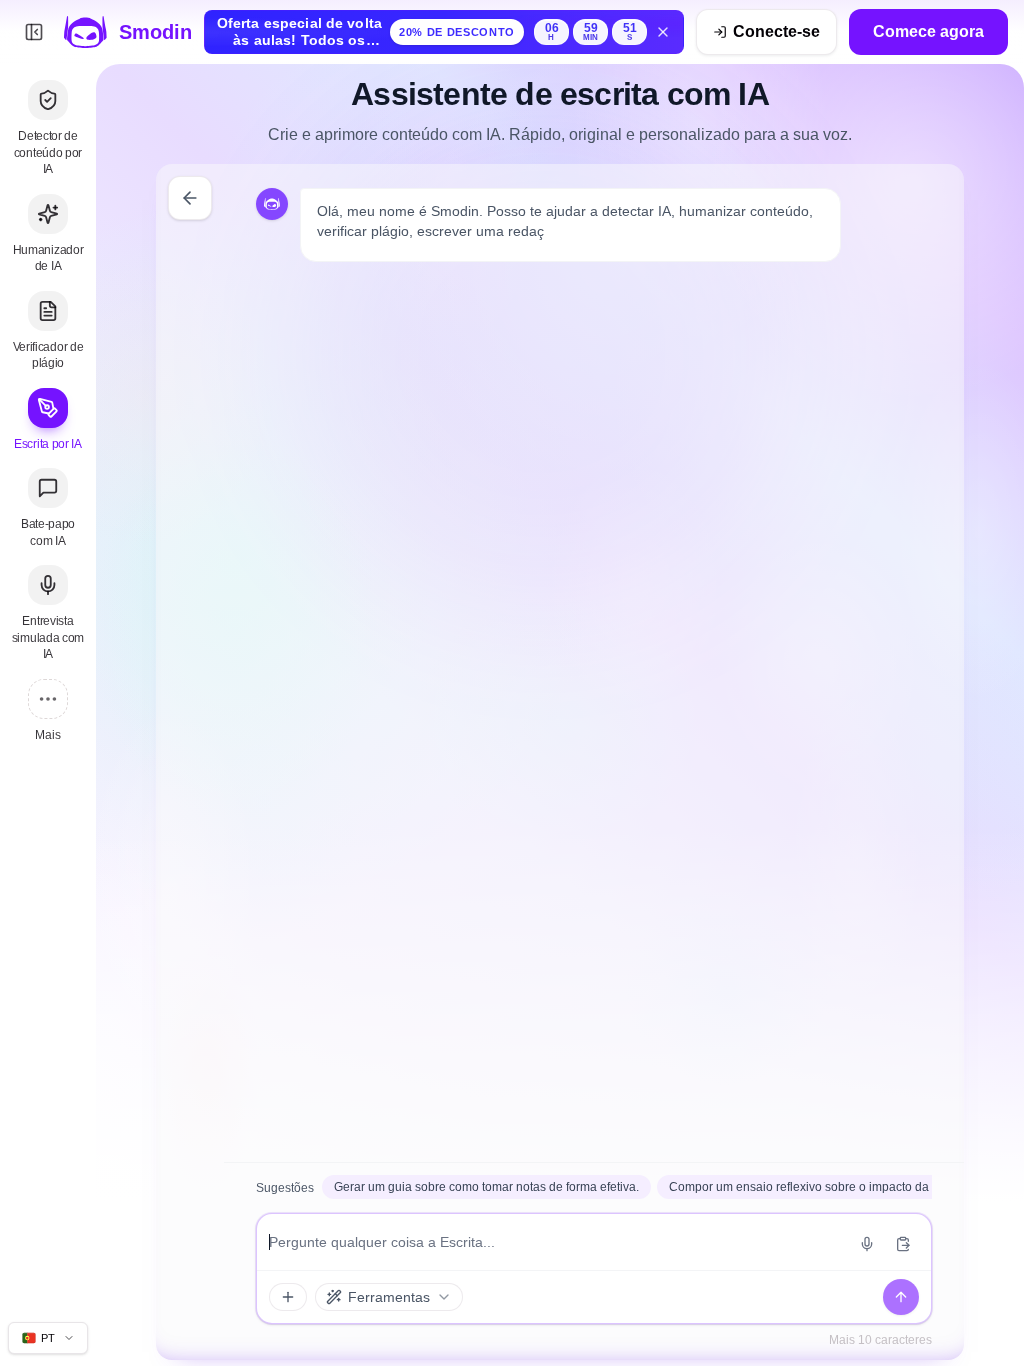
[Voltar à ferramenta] (190, 198)
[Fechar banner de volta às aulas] (663, 32)
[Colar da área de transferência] (903, 1244)
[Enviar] (901, 1297)
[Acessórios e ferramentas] (288, 1297)
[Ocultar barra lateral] (34, 32)
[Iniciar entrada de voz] (867, 1244)
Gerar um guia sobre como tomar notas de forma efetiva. (486, 1187)
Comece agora (928, 31)
